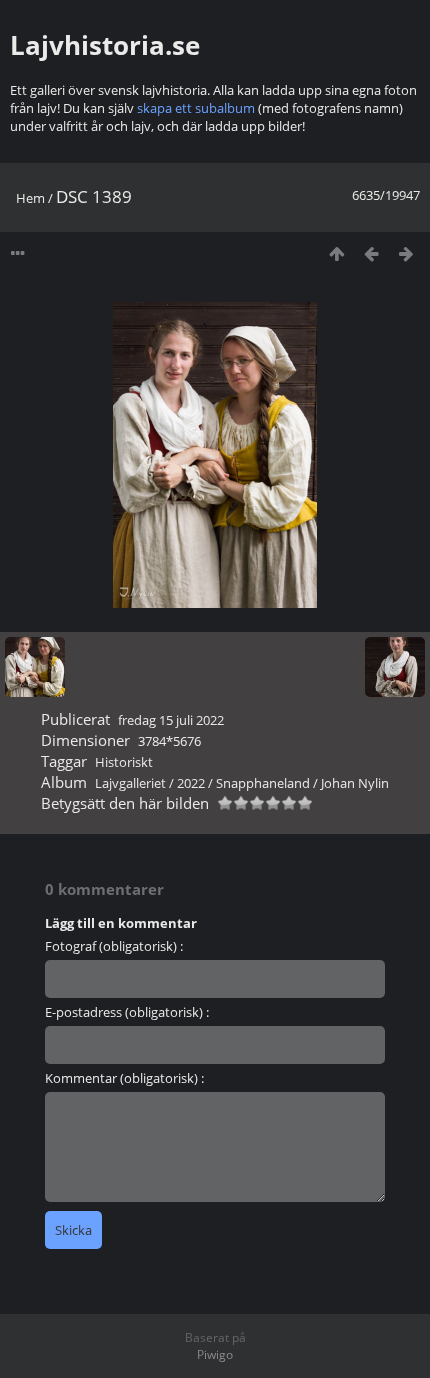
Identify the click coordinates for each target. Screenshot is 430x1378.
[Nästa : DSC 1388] (406, 253)
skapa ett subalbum (196, 108)
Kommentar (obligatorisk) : (124, 1078)
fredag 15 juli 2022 (171, 720)
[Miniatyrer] (336, 253)
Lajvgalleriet (130, 783)
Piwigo (215, 1354)
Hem (30, 198)
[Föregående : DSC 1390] (371, 253)
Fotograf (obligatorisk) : (114, 946)
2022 (191, 783)
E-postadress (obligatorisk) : (127, 1012)
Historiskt (124, 762)
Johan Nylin (355, 783)
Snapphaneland (263, 783)
